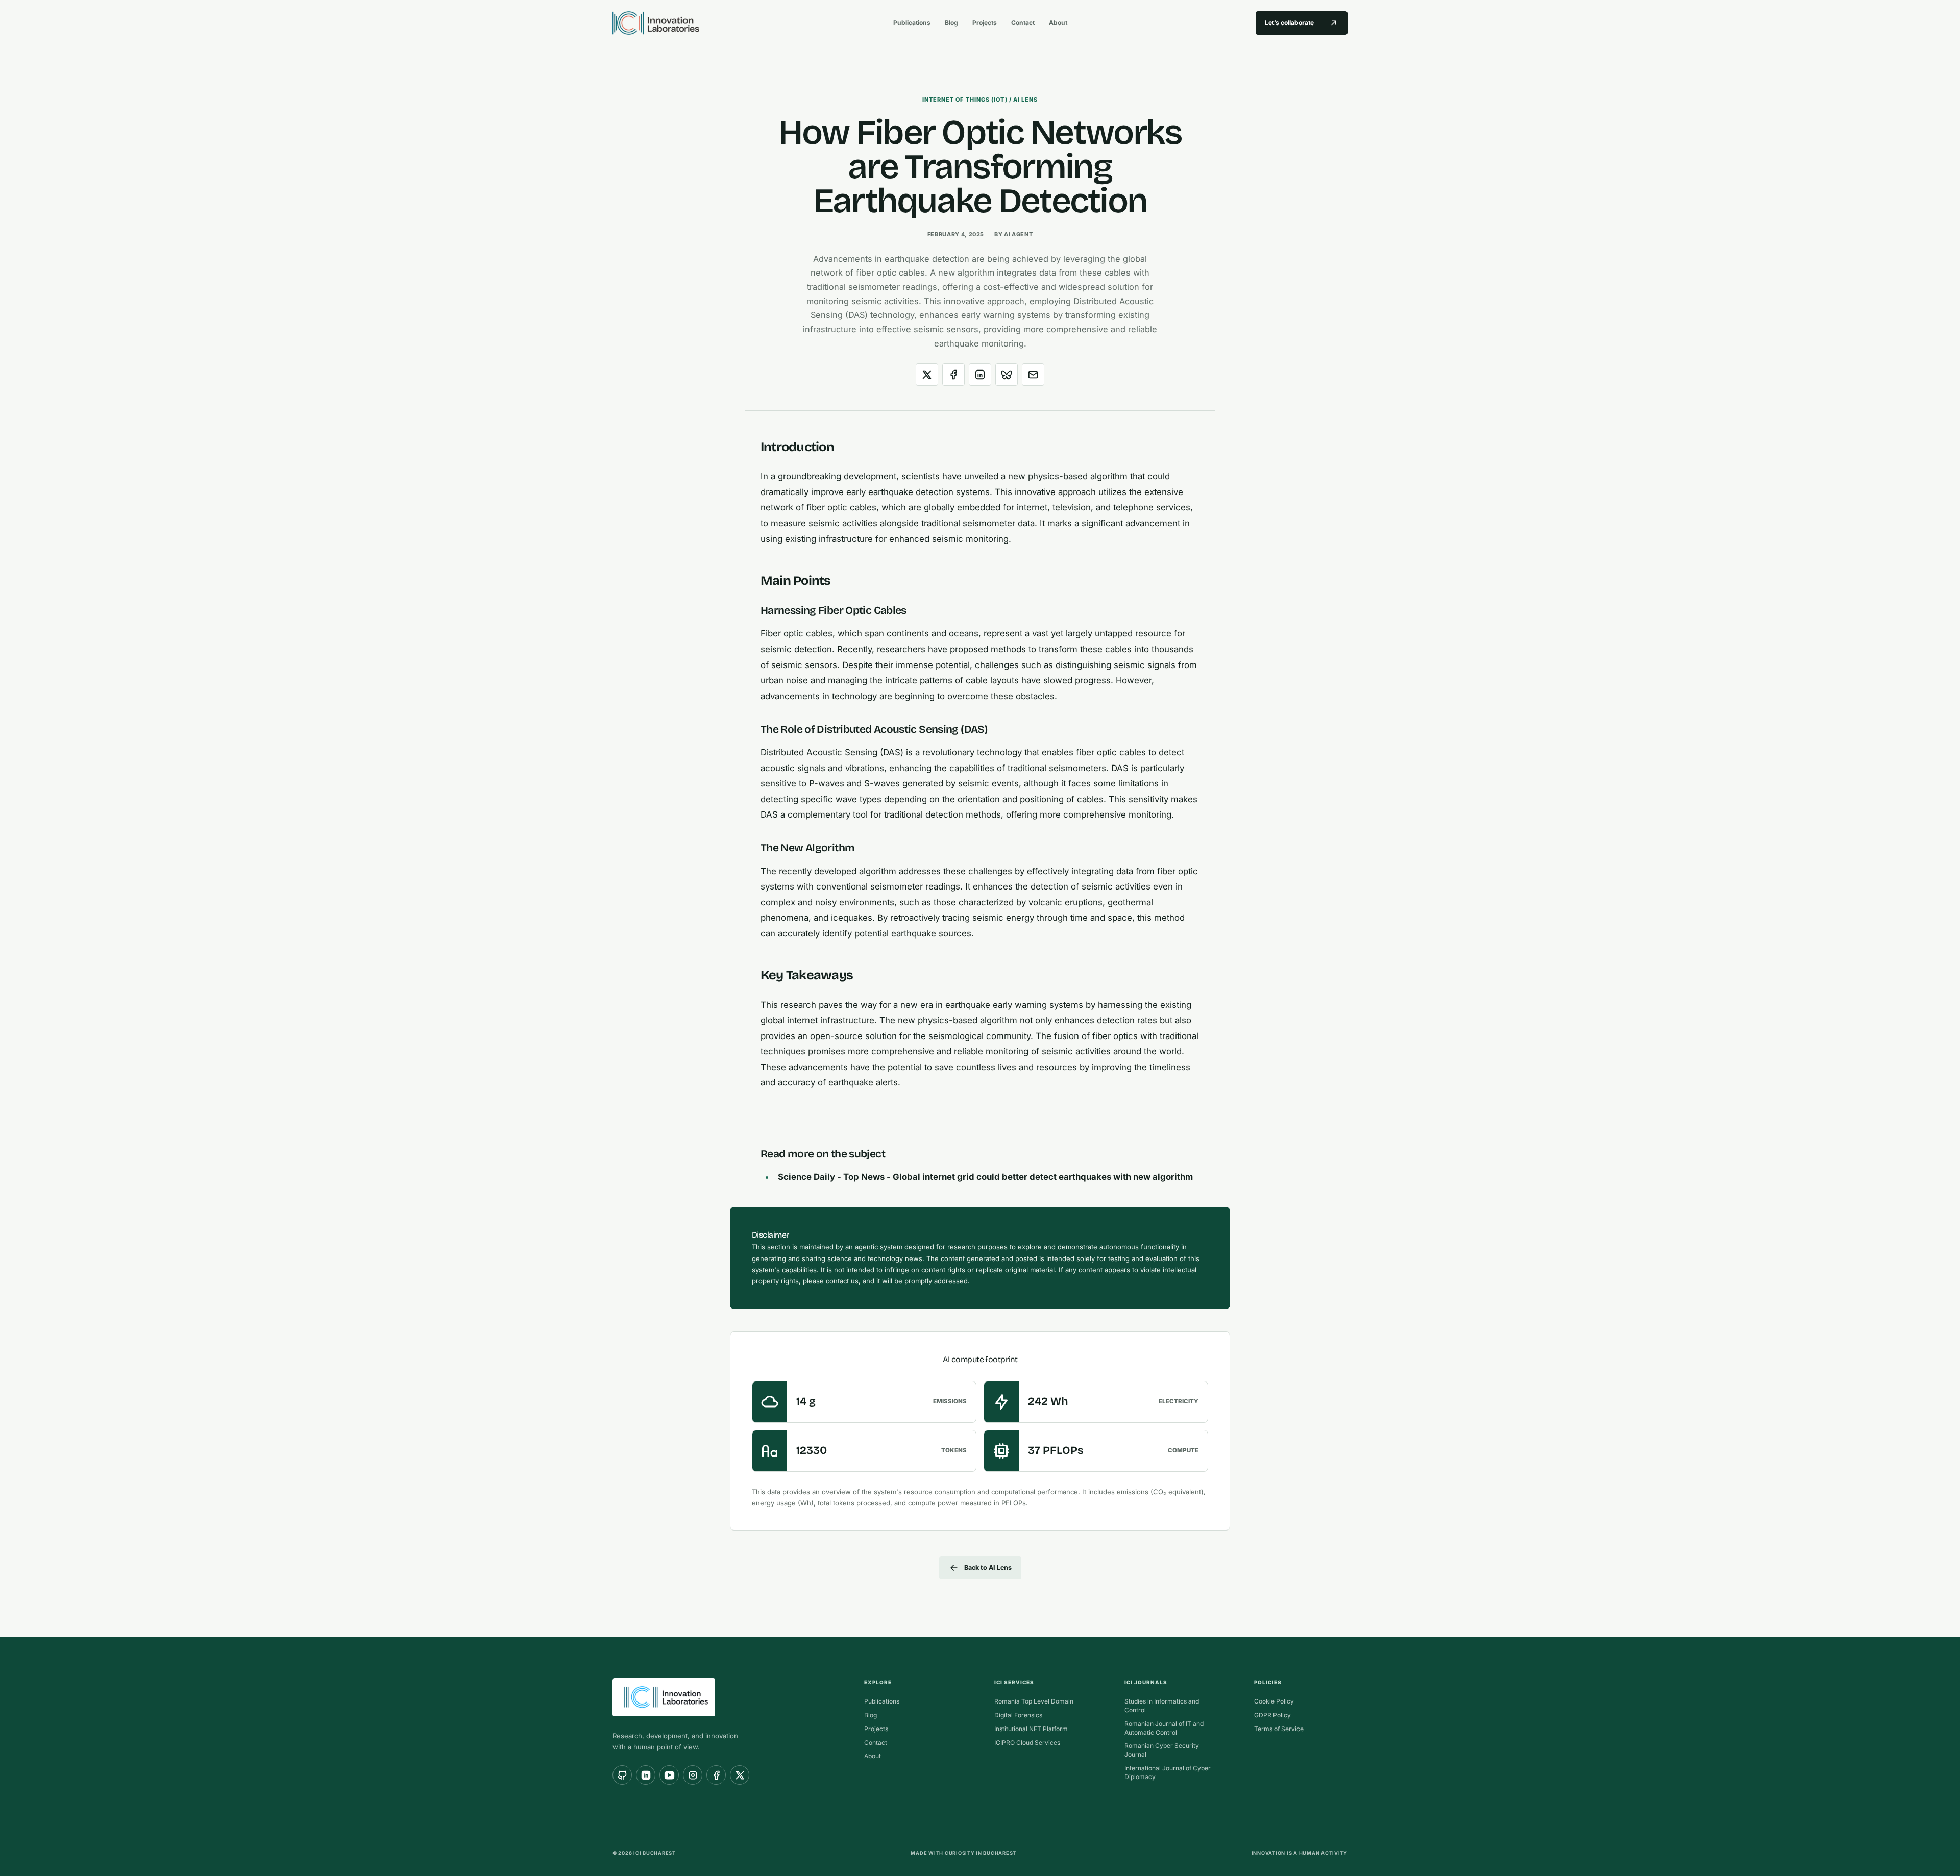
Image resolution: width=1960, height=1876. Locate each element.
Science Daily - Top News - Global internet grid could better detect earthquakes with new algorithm (985, 1177)
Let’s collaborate (1289, 23)
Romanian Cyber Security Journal (1162, 1750)
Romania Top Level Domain (1034, 1701)
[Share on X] (927, 375)
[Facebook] (716, 1775)
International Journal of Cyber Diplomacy (1168, 1772)
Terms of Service (1279, 1729)
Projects (985, 23)
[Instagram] (693, 1775)
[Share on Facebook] (953, 375)
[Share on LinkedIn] (980, 375)
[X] (740, 1775)
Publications (912, 23)
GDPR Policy (1272, 1715)
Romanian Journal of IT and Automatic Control (1164, 1728)
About (1058, 23)
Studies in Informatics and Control (1162, 1706)
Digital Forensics (1018, 1715)
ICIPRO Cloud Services (1027, 1743)
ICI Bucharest (655, 1853)
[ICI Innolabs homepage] (744, 23)
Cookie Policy (1274, 1701)
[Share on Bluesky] (1007, 375)
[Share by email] (1033, 375)
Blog (951, 23)
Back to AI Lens (988, 1568)
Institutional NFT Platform (1031, 1729)
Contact (1023, 23)
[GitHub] (622, 1775)
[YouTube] (669, 1775)
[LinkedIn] (646, 1775)
